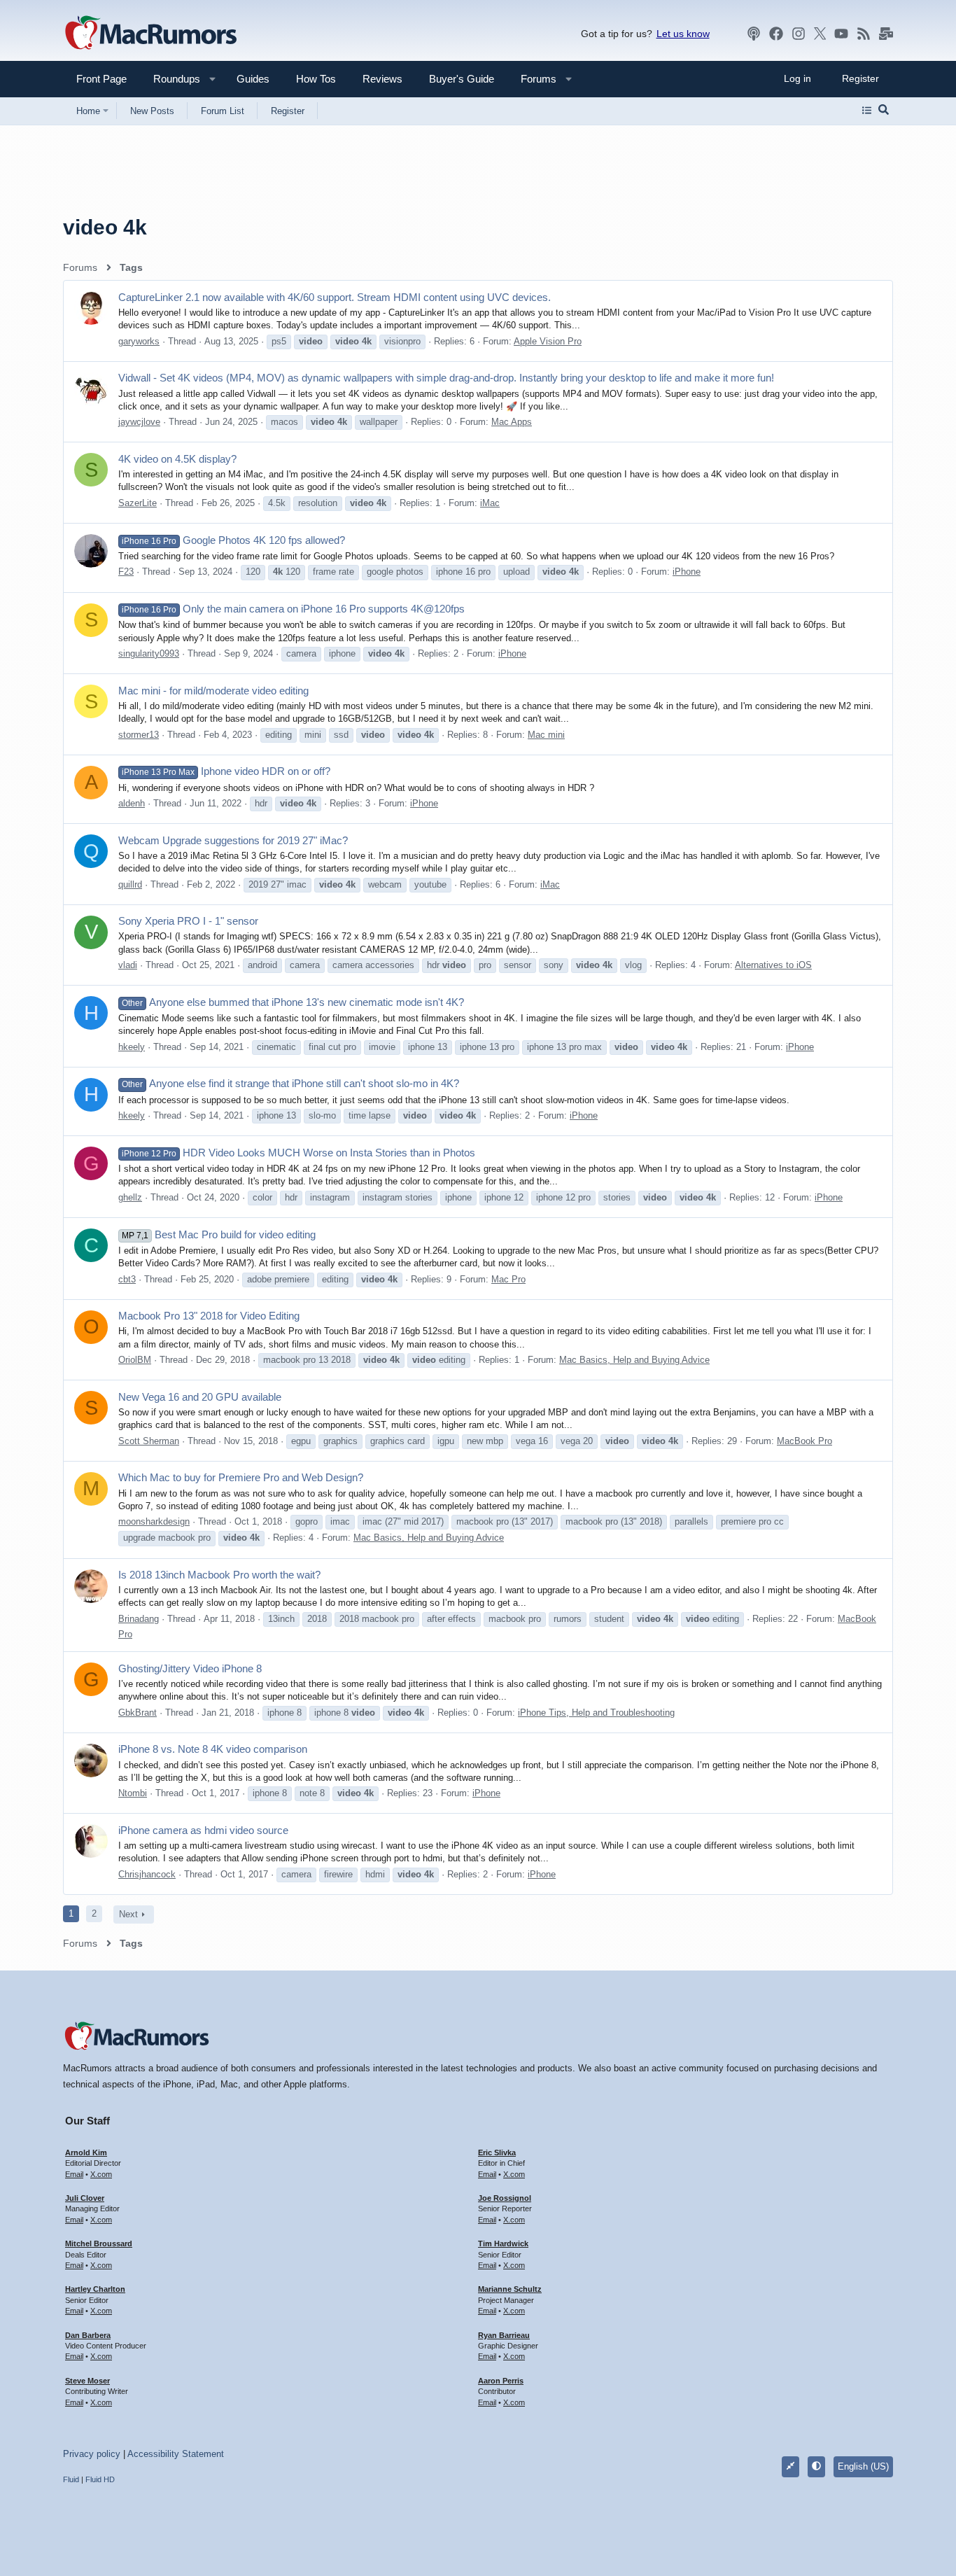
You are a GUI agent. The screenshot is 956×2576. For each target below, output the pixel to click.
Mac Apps (512, 422)
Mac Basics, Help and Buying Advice (634, 1360)
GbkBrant (138, 1713)
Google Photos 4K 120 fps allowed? (233, 540)
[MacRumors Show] (754, 34)
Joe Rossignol (505, 2198)
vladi (128, 965)
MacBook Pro (804, 1441)
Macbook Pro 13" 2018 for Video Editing (209, 1316)
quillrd (130, 884)
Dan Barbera (88, 2335)
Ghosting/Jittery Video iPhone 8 (190, 1668)
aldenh (132, 803)
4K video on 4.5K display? (177, 459)
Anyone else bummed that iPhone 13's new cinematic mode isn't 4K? (293, 1002)
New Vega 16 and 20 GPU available (200, 1397)
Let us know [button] (683, 34)
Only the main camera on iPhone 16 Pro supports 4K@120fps (293, 609)
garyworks (139, 341)
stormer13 (139, 735)
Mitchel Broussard (99, 2243)
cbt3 (127, 1279)
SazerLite (138, 503)
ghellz (130, 1197)
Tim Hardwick (503, 2243)
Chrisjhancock (147, 1874)
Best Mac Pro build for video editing (219, 1234)
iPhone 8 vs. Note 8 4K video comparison (213, 1749)
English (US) (863, 2466)
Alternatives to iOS (773, 965)
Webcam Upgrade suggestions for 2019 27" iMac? (233, 840)
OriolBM (135, 1360)
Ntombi (133, 1793)
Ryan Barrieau (504, 2335)
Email (74, 2174)
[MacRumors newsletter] (886, 34)
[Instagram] (799, 34)
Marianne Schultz (510, 2289)
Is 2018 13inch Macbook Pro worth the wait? (219, 1575)
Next (128, 1914)
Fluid (71, 2479)
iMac (490, 503)
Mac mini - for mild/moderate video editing (213, 691)
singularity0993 (149, 653)
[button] (171, 79)
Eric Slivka (497, 2152)
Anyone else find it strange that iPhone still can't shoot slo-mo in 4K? (290, 1083)
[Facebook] (776, 34)
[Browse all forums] (867, 111)
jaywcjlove (139, 422)
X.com (101, 2174)
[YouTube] (841, 34)
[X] (820, 34)
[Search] (884, 111)
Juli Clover (85, 2198)
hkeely (132, 1047)
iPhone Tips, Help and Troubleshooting (596, 1713)
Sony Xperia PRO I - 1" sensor (188, 921)
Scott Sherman (149, 1441)
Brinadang (139, 1619)
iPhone (687, 572)
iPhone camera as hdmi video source (203, 1830)
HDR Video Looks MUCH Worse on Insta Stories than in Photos (298, 1153)
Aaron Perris (501, 2381)
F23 (126, 572)
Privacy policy (92, 2454)
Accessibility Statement (176, 2454)
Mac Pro (508, 1279)
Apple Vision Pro (548, 341)
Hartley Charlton (95, 2289)
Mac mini (546, 735)
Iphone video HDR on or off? (226, 771)
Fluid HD (100, 2479)
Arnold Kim (86, 2152)
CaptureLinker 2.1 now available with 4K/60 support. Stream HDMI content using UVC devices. (335, 297)
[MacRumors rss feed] (864, 34)
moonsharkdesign (154, 1521)
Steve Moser (87, 2381)
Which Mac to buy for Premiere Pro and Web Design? (241, 1477)
